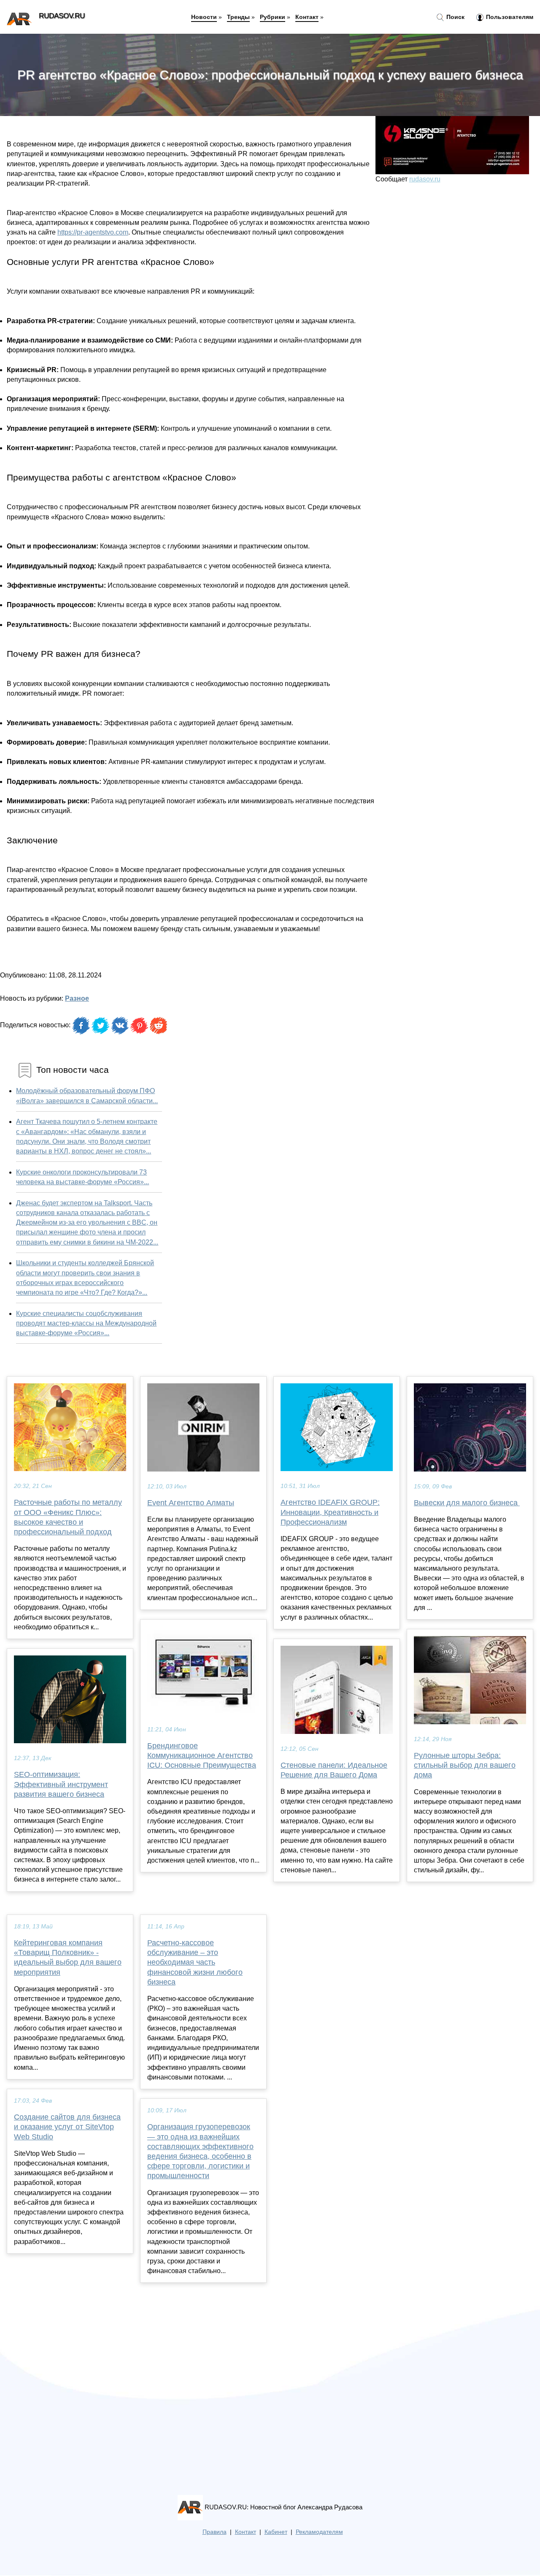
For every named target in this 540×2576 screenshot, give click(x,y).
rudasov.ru (425, 179)
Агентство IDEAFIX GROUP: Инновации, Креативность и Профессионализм (330, 1512)
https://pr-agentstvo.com (93, 232)
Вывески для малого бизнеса (467, 1503)
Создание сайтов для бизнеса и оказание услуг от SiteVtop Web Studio (67, 2127)
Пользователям (509, 17)
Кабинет (276, 2532)
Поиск (455, 17)
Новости (204, 17)
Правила (215, 2532)
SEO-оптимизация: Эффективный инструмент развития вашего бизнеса (61, 1784)
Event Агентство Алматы (191, 1503)
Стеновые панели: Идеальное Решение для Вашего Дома (334, 1770)
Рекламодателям (319, 2532)
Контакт (307, 17)
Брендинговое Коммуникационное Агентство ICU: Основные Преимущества (202, 1755)
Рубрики (273, 17)
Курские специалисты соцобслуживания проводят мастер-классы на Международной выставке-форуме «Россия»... (86, 1323)
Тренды (238, 17)
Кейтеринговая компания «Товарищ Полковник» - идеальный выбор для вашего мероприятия (68, 1958)
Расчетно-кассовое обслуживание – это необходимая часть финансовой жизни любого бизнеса (195, 1962)
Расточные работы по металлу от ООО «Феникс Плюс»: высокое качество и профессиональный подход (68, 1517)
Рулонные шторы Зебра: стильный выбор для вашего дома (465, 1765)
